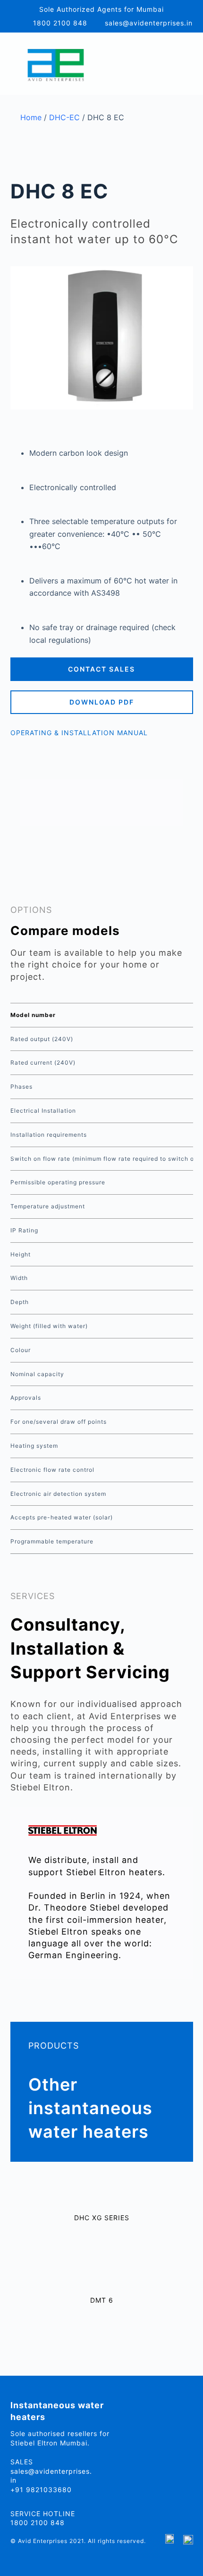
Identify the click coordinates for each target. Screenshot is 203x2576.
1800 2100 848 (60, 23)
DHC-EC (64, 117)
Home (31, 117)
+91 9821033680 (41, 2490)
